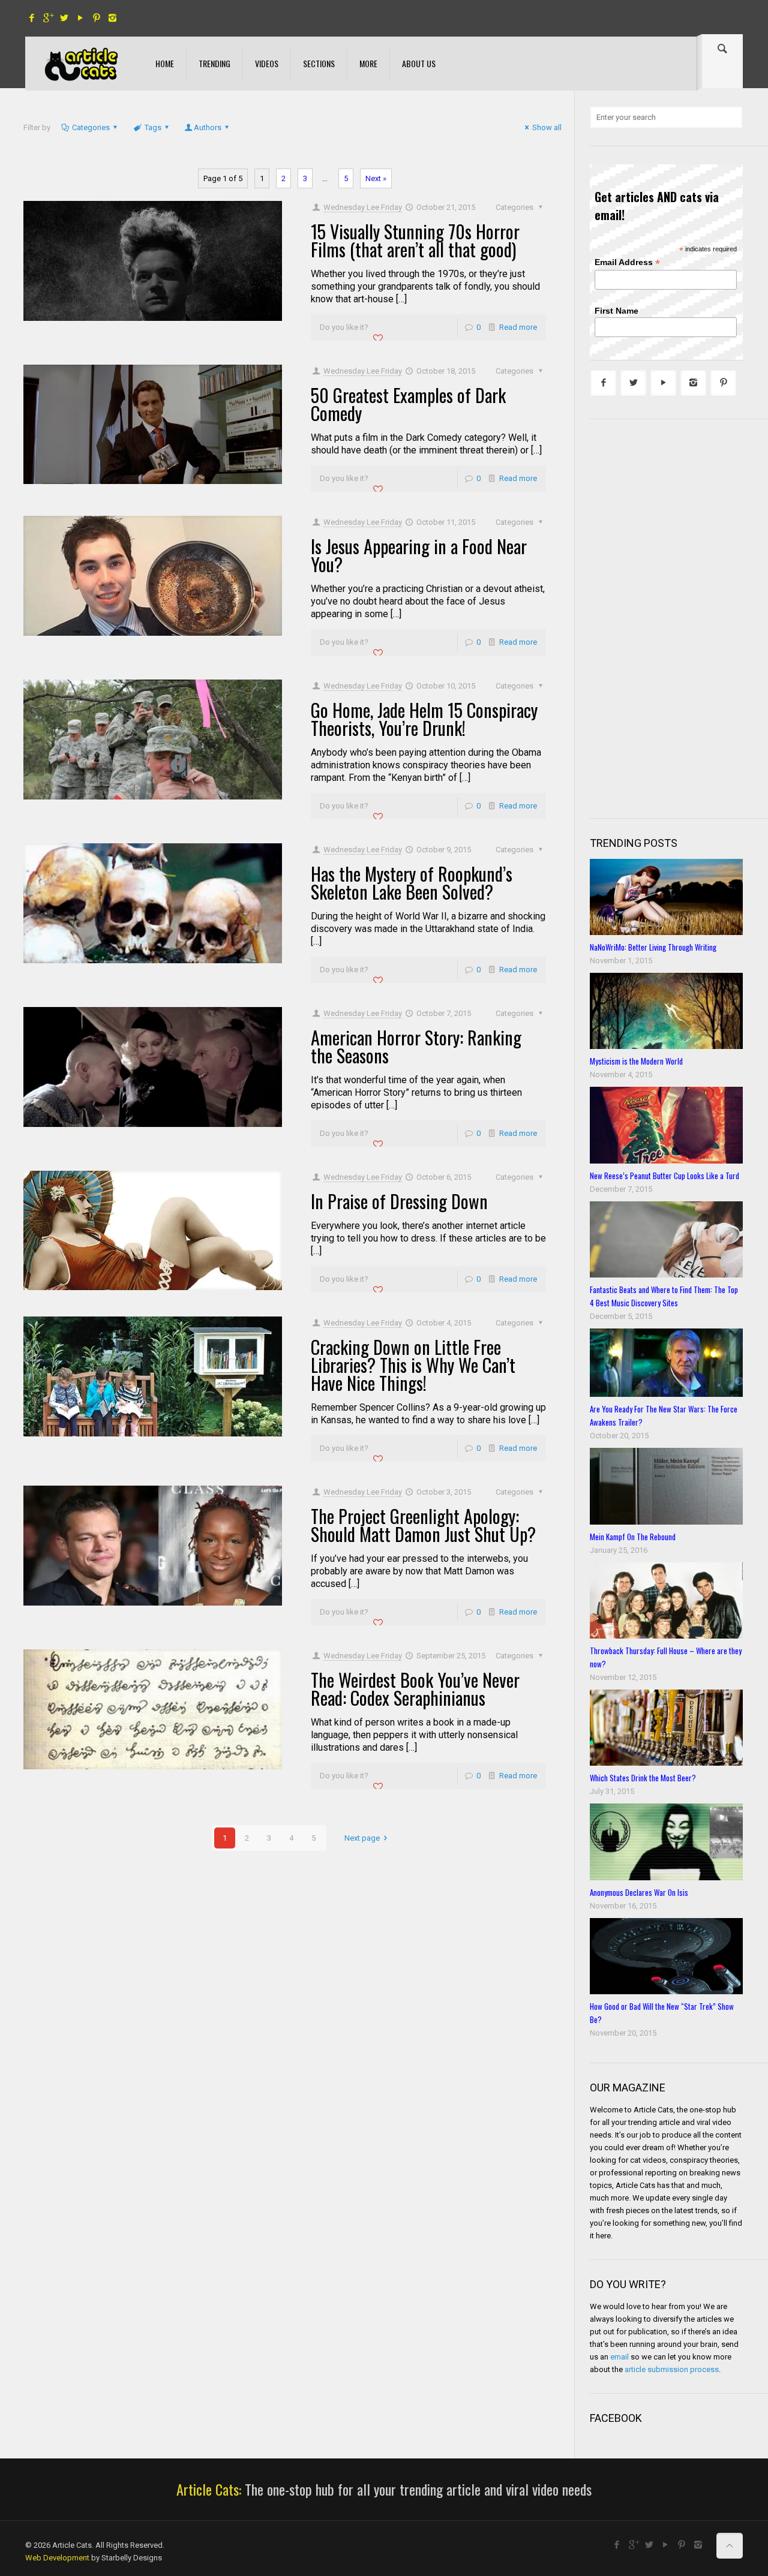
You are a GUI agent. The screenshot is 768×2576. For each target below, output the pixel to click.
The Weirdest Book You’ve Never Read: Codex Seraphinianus (415, 1689)
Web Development (57, 2558)
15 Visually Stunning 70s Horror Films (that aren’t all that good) (415, 240)
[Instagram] (112, 18)
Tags (153, 127)
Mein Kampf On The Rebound (633, 1537)
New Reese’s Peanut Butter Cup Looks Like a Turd (664, 1176)
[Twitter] (64, 18)
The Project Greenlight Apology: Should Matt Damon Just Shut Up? (423, 1525)
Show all (547, 127)
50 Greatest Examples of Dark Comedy (408, 404)
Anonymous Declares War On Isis (639, 1892)
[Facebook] (31, 18)
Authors (208, 127)
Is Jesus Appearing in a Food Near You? (419, 555)
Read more (518, 327)
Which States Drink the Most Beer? (643, 1778)
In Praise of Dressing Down (399, 1201)
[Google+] (48, 18)
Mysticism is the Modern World (636, 1061)
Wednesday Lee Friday (363, 207)
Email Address (627, 262)
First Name (616, 311)
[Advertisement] (679, 617)
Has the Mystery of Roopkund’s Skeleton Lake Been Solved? (412, 883)
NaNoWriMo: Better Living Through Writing (653, 947)
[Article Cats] (81, 64)
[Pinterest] (96, 18)
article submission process (672, 2369)
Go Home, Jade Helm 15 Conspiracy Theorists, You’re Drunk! (424, 719)
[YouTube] (80, 18)
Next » (376, 178)
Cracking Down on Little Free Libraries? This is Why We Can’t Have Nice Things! (413, 1365)
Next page (362, 1838)
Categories (91, 127)
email (619, 2357)
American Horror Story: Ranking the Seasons (416, 1046)
